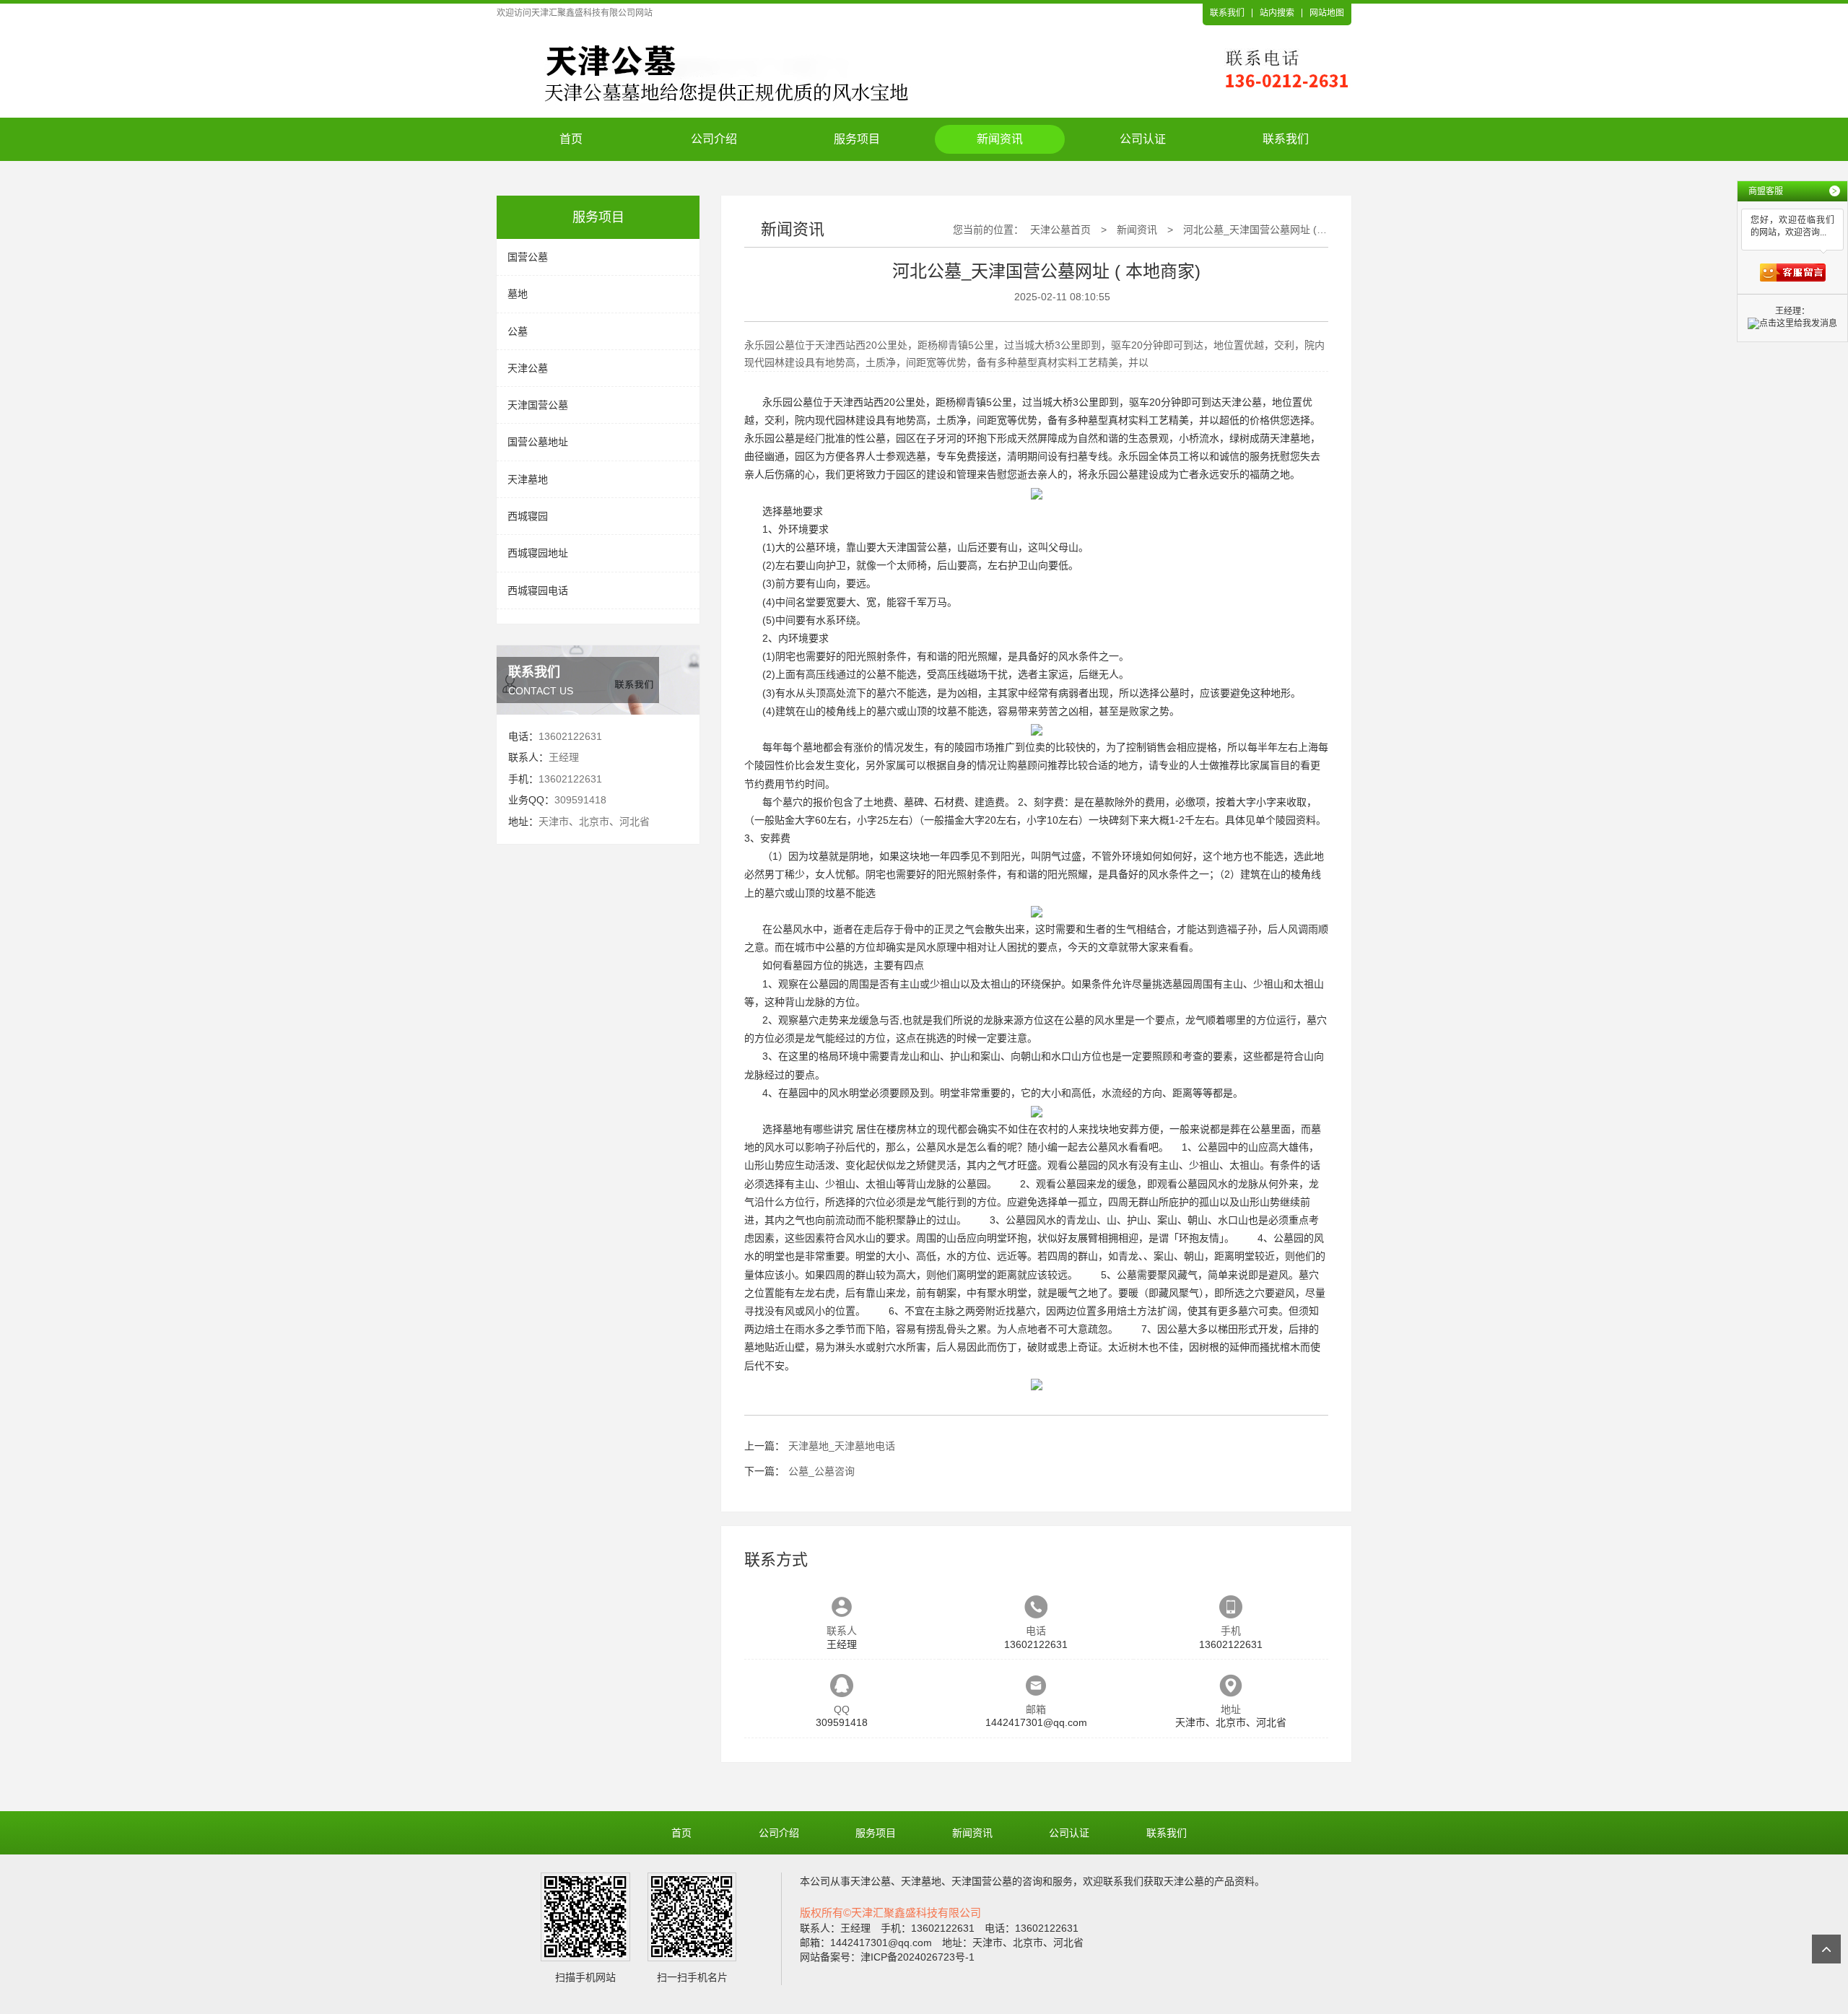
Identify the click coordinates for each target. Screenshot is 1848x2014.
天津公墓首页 (1060, 230)
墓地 (518, 294)
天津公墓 (528, 368)
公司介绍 (714, 139)
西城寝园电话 (538, 590)
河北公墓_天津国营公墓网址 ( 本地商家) (1273, 230)
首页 (571, 139)
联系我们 (1227, 13)
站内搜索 (1277, 13)
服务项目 (857, 139)
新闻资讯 (1000, 139)
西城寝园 (528, 516)
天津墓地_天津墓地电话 (842, 1446)
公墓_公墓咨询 (821, 1471)
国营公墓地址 (538, 442)
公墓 (518, 331)
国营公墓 (528, 257)
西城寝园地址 (538, 553)
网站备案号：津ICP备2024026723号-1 (887, 1957)
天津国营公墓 (538, 405)
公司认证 (1143, 139)
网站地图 (1327, 13)
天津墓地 (528, 479)
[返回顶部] (1826, 1949)
